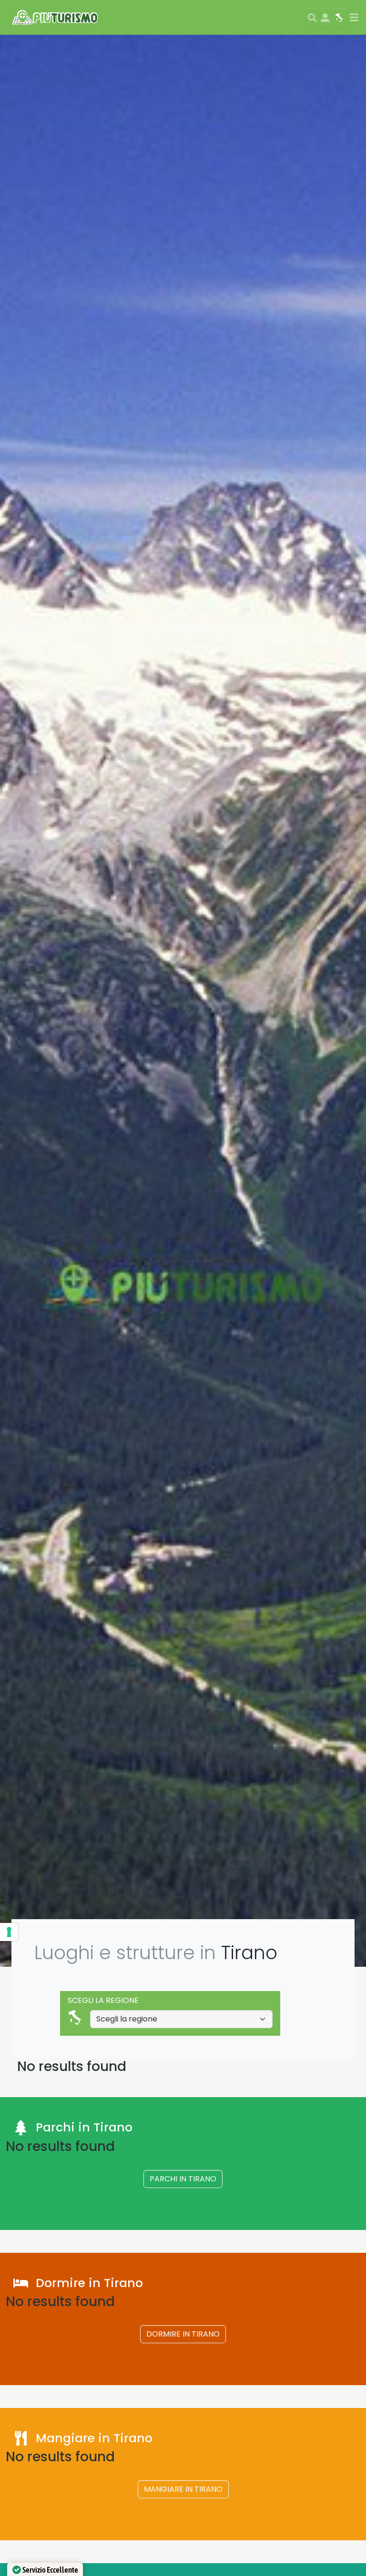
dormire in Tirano (183, 2334)
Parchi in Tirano (183, 2179)
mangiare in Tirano (183, 2489)
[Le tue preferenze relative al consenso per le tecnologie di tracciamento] (9, 1932)
